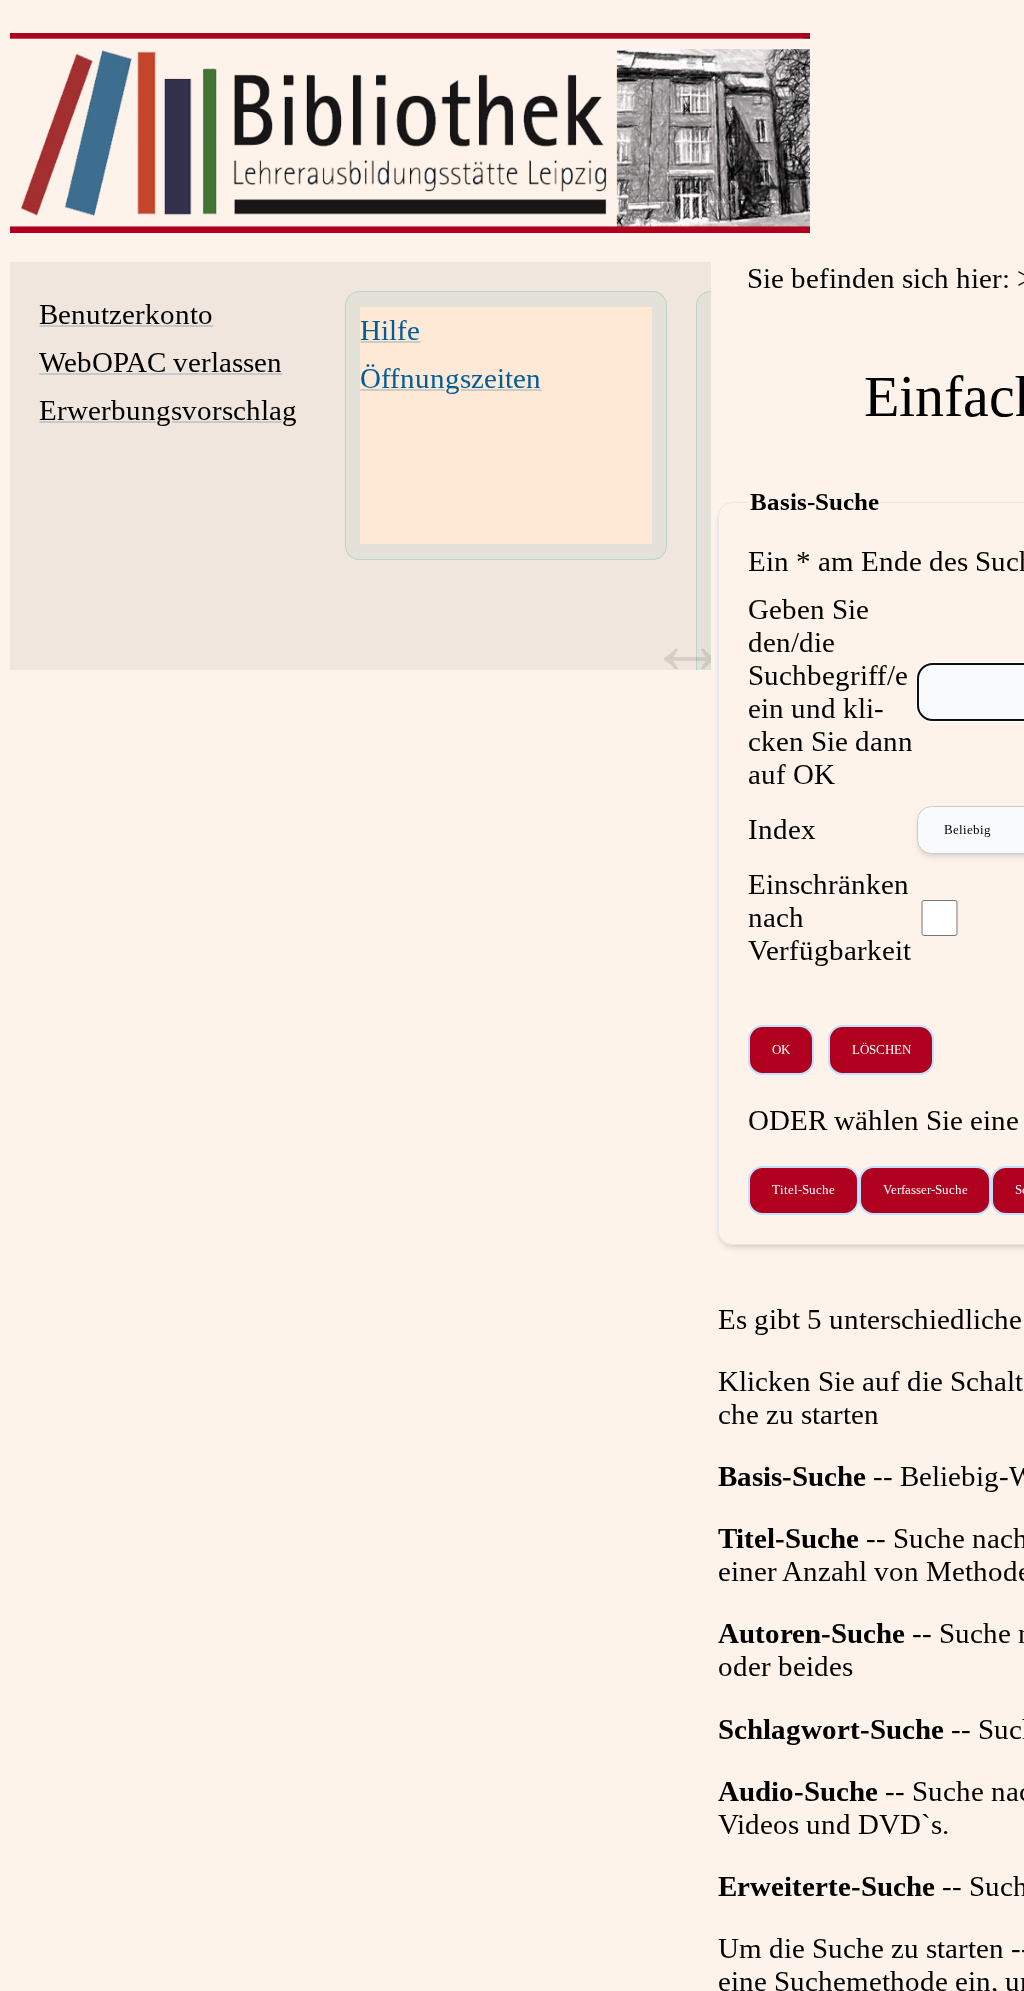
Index (782, 829)
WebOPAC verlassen (160, 362)
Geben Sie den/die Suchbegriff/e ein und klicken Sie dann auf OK (830, 691)
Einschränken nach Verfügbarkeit (829, 917)
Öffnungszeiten (450, 378)
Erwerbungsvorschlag (168, 410)
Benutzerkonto (126, 314)
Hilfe (390, 330)
